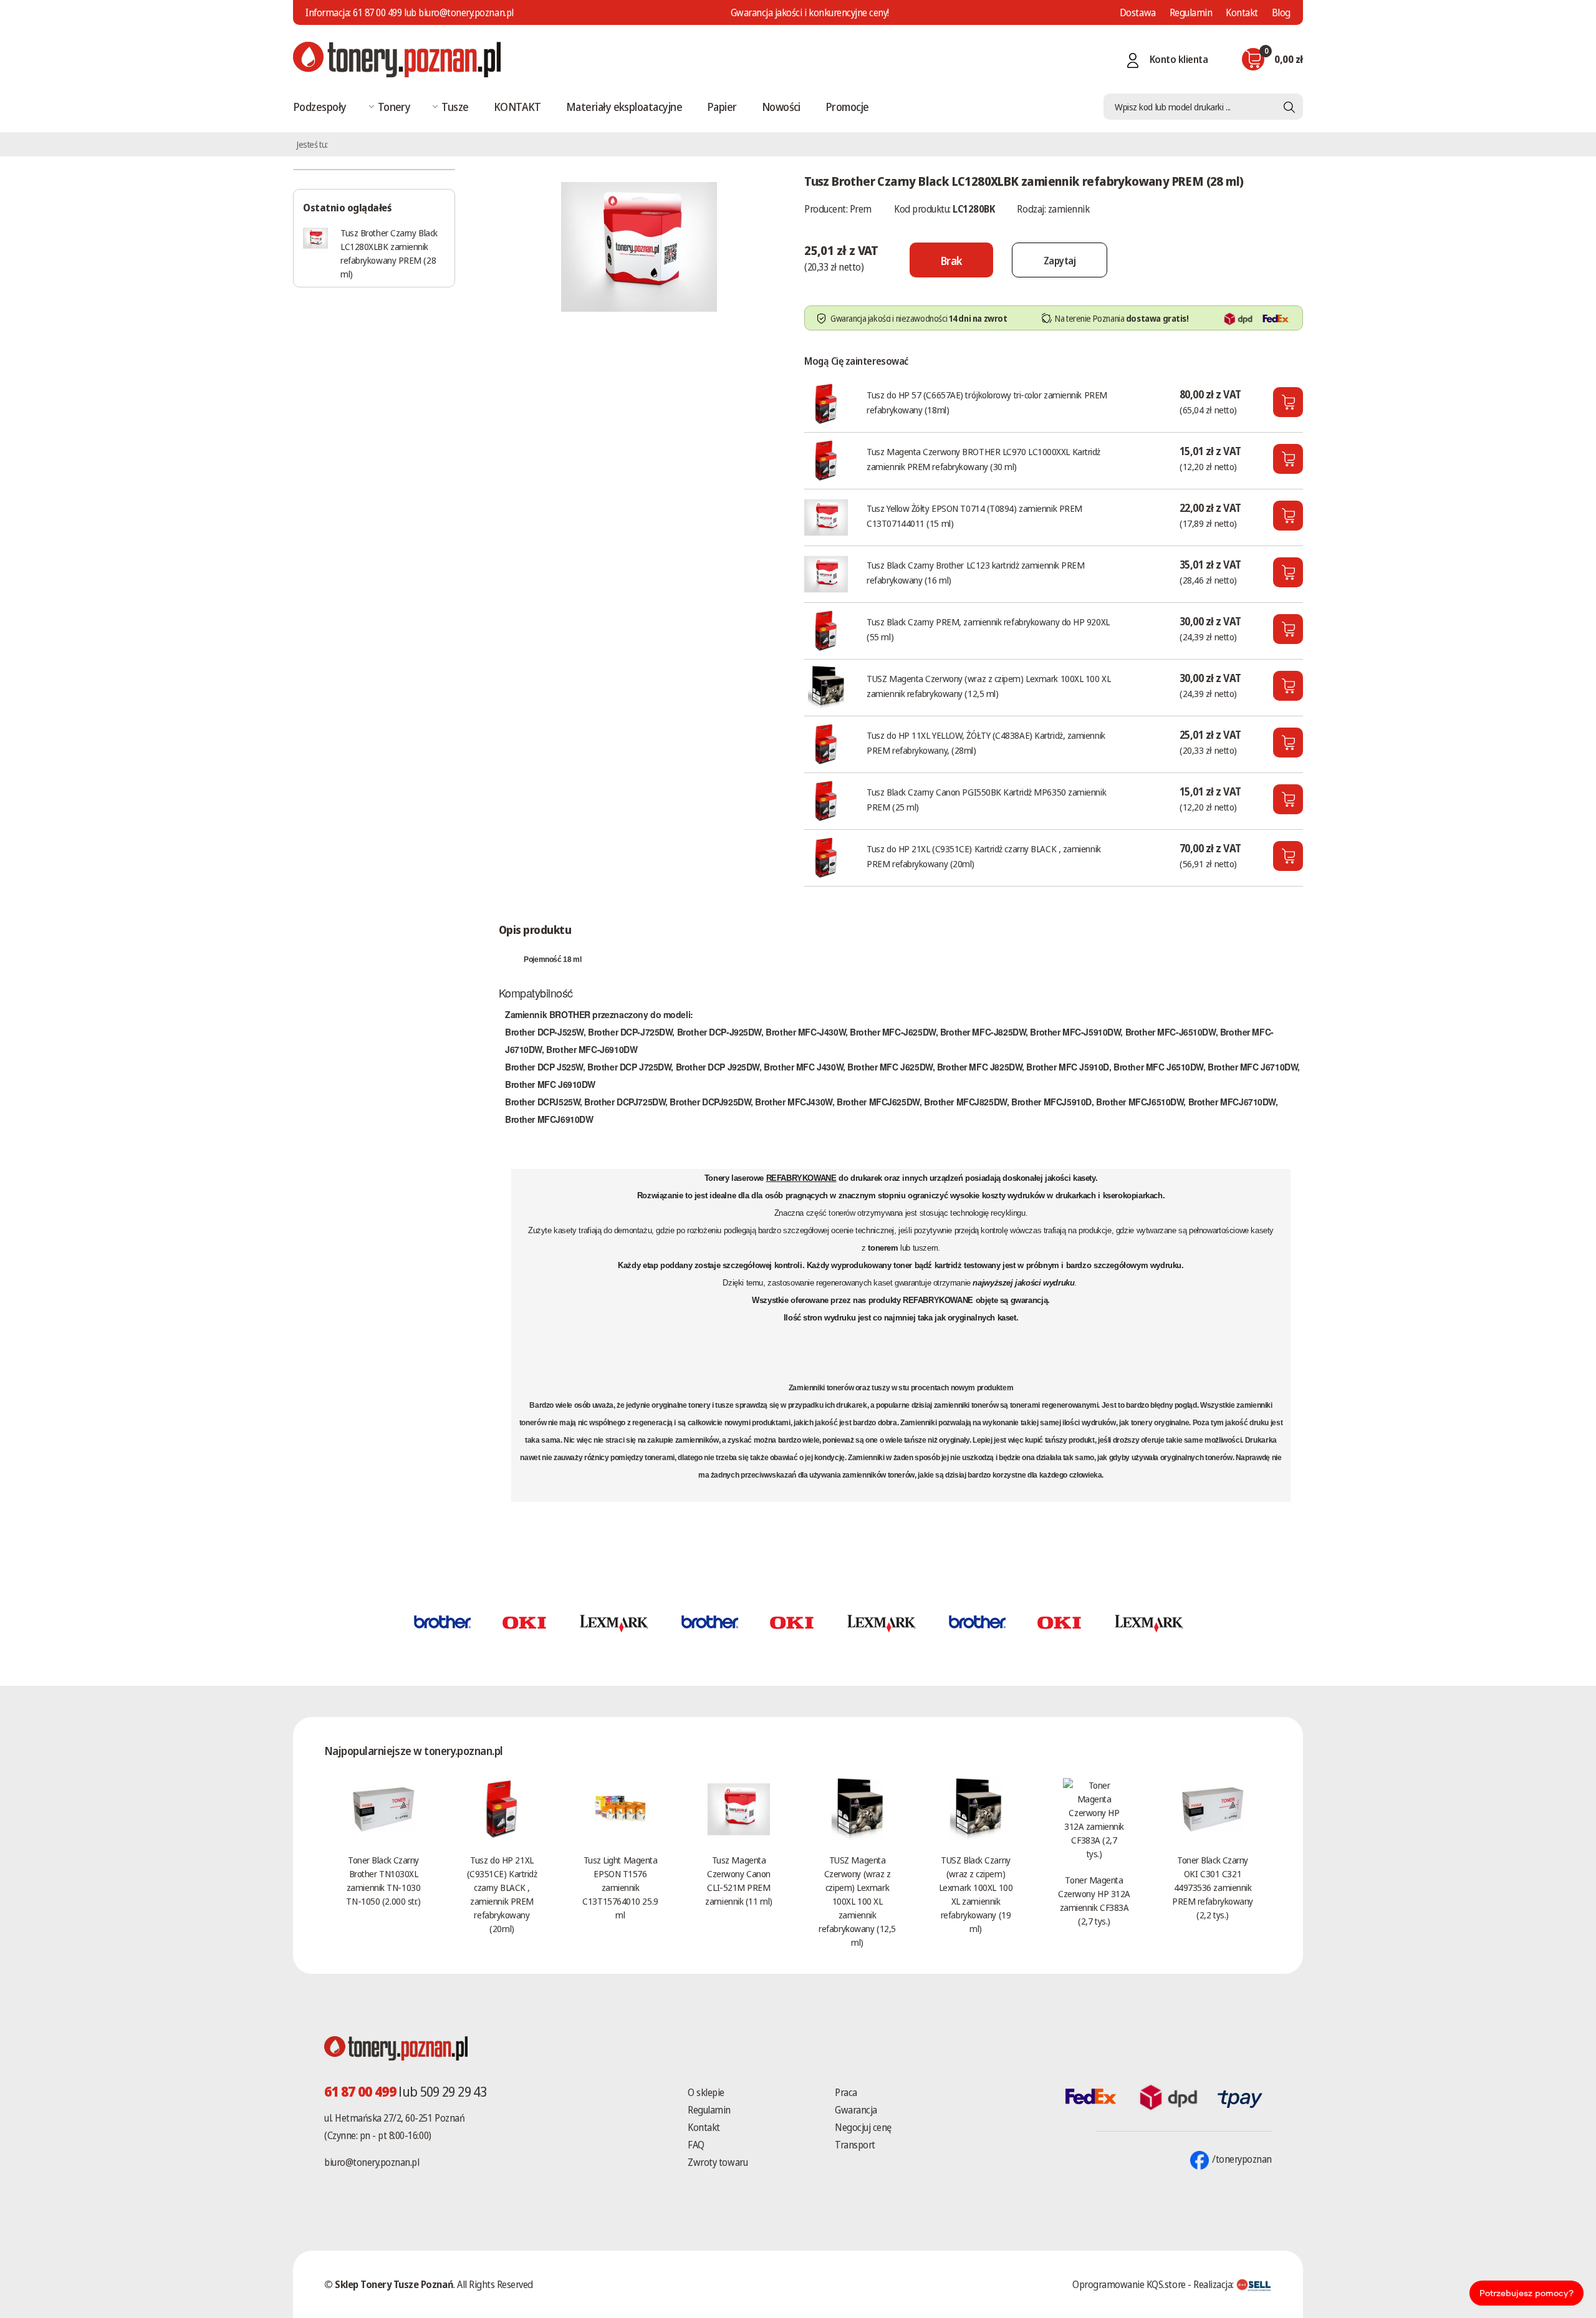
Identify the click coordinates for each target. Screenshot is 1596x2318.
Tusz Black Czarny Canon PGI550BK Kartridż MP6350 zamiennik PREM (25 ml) (986, 799)
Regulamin (1191, 12)
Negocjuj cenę (863, 2127)
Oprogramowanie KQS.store (1129, 2284)
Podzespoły (320, 107)
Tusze (455, 107)
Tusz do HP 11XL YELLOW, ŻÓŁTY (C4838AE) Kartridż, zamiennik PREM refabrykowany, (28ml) (986, 743)
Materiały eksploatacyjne (624, 107)
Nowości (781, 107)
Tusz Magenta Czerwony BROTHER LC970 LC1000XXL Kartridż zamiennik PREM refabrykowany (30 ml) (983, 459)
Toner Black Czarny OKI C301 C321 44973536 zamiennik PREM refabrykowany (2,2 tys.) (1213, 1887)
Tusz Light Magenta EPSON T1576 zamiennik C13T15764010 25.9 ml (620, 1887)
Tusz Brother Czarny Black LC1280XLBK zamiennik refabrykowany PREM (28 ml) (389, 253)
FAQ (696, 2145)
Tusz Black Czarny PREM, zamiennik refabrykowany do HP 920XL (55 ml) (988, 629)
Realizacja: (1214, 2284)
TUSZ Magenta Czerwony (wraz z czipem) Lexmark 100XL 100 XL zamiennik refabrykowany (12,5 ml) (988, 686)
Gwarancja (856, 2110)
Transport (855, 2145)
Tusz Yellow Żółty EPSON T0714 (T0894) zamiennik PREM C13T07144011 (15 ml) (974, 516)
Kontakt (1242, 12)
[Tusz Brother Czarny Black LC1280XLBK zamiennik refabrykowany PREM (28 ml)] (639, 246)
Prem (861, 209)
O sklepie (706, 2092)
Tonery (394, 107)
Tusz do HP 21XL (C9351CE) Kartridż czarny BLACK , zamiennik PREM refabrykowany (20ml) (983, 856)
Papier (722, 107)
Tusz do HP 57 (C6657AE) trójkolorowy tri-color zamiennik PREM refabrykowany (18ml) (987, 402)
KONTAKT (517, 107)
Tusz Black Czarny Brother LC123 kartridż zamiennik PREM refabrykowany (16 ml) (975, 572)
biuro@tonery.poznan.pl (372, 2162)
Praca (846, 2092)
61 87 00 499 (377, 12)
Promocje (847, 107)
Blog (1281, 12)
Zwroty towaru (718, 2162)
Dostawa (1138, 12)
